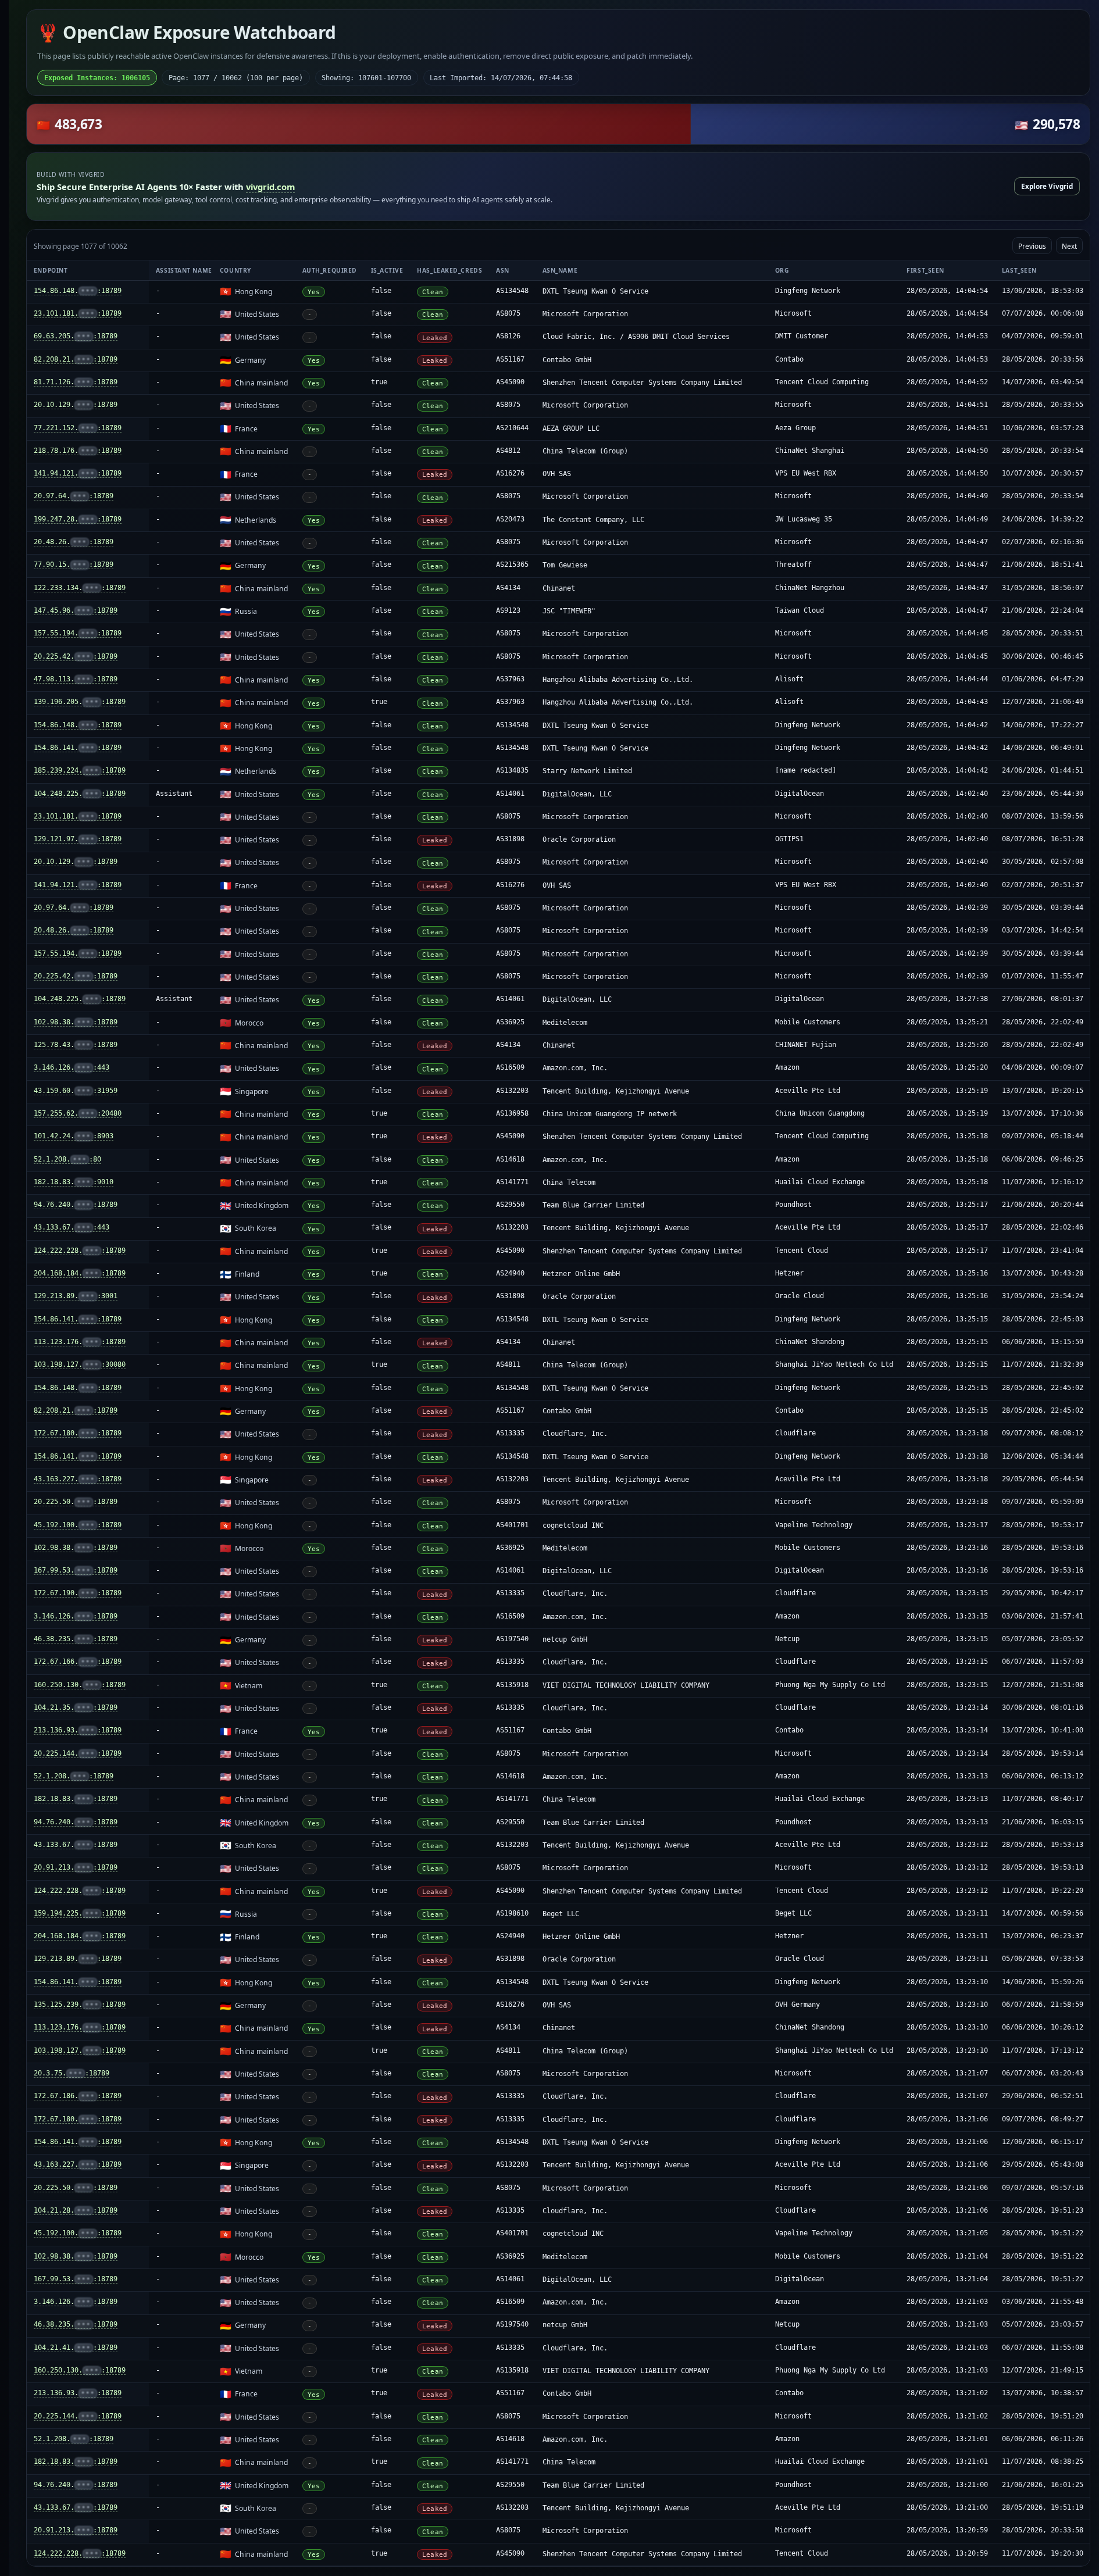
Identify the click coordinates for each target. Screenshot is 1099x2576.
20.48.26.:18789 (74, 542)
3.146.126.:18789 (76, 1616)
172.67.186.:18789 (78, 2096)
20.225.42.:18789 (76, 656)
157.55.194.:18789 (78, 633)
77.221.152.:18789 (78, 428)
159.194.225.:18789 (80, 1913)
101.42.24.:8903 (74, 1136)
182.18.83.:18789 (76, 1799)
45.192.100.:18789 (78, 1525)
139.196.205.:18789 (80, 702)
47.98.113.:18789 (76, 679)
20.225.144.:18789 (78, 1753)
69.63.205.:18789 (76, 336)
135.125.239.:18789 (80, 2005)
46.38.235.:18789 (76, 1639)
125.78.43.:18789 (76, 1045)
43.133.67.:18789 (76, 1845)
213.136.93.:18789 (78, 1730)
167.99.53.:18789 (76, 1570)
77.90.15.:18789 (74, 564)
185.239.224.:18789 (80, 770)
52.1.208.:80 (67, 1159)
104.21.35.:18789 (76, 1707)
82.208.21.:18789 (76, 359)
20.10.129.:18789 (76, 405)
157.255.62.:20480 (78, 1113)
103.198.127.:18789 (80, 2050)
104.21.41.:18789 (76, 2348)
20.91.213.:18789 (76, 1867)
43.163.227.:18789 (78, 1479)
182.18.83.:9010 (74, 1182)
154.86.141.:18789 (78, 748)
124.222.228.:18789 (80, 1251)
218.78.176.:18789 (78, 451)
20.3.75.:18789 (72, 2073)
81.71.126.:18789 (76, 382)
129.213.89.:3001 (76, 1296)
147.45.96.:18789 (76, 610)
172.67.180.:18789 (78, 1433)
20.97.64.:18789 (74, 496)
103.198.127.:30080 (80, 1364)
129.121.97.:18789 (78, 839)
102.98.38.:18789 (76, 1022)
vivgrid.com (270, 187)
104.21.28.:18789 (76, 2210)
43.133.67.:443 (72, 1227)
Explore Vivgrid (1047, 186)
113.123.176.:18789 (80, 1342)
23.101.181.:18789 (78, 313)
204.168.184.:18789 (80, 1273)
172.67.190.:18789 (78, 1593)
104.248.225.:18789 (80, 794)
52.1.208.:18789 (74, 1776)
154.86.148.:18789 (78, 291)
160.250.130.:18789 (80, 1685)
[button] (558, 124)
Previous (1032, 246)
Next (1069, 246)
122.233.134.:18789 (80, 588)
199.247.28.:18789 (78, 519)
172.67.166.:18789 (78, 1662)
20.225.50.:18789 (76, 1502)
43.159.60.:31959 (76, 1091)
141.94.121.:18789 (78, 473)
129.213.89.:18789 (78, 1959)
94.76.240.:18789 (76, 1205)
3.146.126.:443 (72, 1067)
